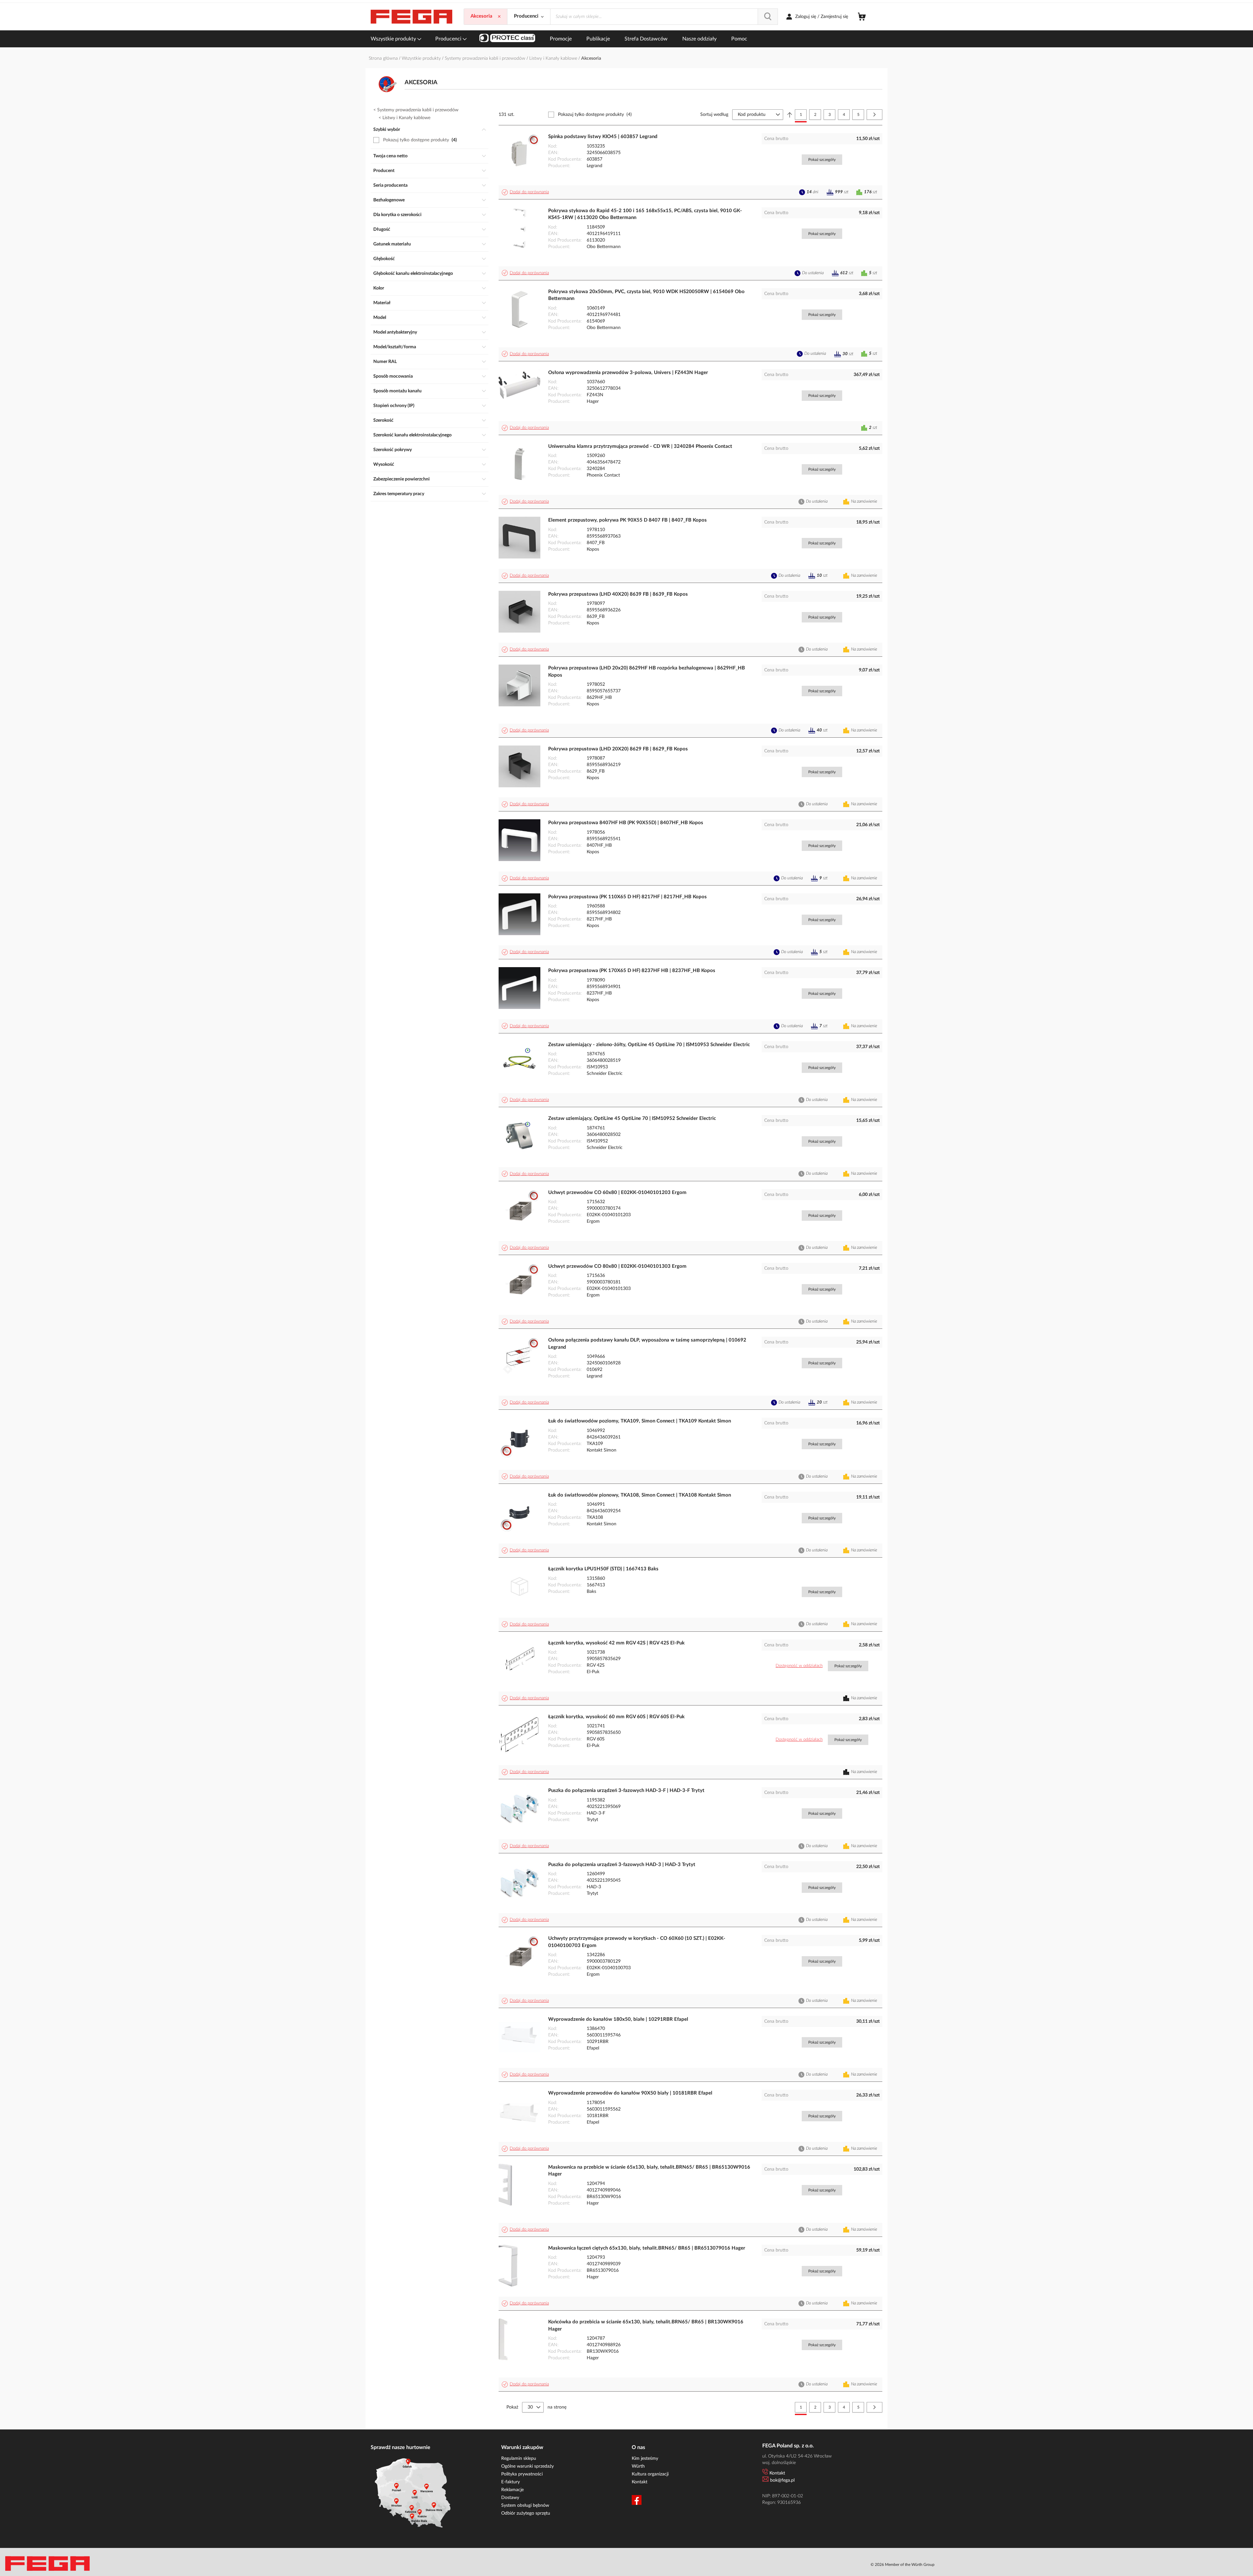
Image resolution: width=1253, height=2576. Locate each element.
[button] (526, 192)
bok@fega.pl (782, 2480)
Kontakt (640, 2482)
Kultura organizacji (650, 2474)
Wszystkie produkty (394, 39)
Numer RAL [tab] (385, 362)
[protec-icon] (507, 39)
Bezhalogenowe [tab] (389, 200)
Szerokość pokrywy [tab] (393, 450)
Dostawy (510, 2498)
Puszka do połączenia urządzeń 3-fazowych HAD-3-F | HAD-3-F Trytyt (626, 1791)
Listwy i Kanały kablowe (554, 58)
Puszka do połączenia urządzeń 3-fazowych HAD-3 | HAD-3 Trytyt (622, 1865)
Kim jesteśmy (645, 2458)
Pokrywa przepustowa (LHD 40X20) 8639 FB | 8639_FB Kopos (618, 594)
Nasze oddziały (699, 39)
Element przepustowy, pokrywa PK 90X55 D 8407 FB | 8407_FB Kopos (627, 520)
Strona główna (384, 58)
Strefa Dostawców (646, 39)
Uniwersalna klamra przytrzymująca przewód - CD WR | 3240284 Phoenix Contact (640, 446)
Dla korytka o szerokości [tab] (397, 215)
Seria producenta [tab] (390, 185)
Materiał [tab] (382, 303)
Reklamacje (512, 2490)
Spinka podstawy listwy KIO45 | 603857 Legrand (603, 137)
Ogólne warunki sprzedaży (527, 2466)
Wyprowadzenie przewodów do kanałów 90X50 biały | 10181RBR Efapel (630, 2093)
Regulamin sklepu (519, 2458)
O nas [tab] (638, 2447)
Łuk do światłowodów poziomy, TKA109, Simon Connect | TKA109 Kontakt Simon (640, 1421)
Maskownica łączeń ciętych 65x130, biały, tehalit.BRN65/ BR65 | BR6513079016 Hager (647, 2248)
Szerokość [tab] (383, 420)
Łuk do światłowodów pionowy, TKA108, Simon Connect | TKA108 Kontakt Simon (640, 1495)
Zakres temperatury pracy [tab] (399, 494)
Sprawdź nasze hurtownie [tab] (401, 2447)
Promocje (561, 39)
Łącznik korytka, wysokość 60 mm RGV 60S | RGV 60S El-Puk (616, 1717)
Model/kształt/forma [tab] (395, 347)
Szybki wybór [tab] (387, 130)
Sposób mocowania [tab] (393, 376)
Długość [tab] (382, 229)
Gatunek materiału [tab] (392, 244)
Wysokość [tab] (384, 464)
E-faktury (510, 2482)
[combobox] (664, 17)
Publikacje (598, 39)
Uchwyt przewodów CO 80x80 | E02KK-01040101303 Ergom (617, 1266)
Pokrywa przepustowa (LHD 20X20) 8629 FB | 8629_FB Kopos (618, 749)
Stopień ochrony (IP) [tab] (394, 406)
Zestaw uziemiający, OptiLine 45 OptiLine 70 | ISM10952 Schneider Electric (632, 1118)
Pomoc (739, 39)
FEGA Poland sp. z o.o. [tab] (788, 2446)
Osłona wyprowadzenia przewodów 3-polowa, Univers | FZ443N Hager (628, 373)
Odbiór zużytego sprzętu (526, 2513)
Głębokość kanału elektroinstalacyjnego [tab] (413, 274)
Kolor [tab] (379, 288)
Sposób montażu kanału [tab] (397, 391)
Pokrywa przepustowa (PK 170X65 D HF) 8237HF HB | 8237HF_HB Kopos (632, 971)
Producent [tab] (384, 171)
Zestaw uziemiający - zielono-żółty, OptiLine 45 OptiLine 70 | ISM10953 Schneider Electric (649, 1045)
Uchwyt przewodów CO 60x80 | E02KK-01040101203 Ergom (617, 1193)
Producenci (449, 39)
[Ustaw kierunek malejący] (790, 115)
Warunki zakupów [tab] (522, 2447)
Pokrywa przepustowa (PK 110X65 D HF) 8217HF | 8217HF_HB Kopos (627, 897)
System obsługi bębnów (525, 2505)
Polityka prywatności (522, 2474)
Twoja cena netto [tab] (390, 156)
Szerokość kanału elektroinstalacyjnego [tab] (412, 435)
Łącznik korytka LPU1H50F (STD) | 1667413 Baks (603, 1569)
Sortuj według (714, 115)
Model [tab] (380, 318)
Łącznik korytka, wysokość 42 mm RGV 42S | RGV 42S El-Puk (616, 1643)
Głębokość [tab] (384, 259)
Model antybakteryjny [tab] (395, 332)
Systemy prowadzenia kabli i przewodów (486, 58)
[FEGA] (411, 17)
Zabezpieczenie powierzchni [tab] (402, 479)
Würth (638, 2466)
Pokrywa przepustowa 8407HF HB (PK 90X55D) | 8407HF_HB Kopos (626, 823)
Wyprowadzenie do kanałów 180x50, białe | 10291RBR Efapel (618, 2019)
